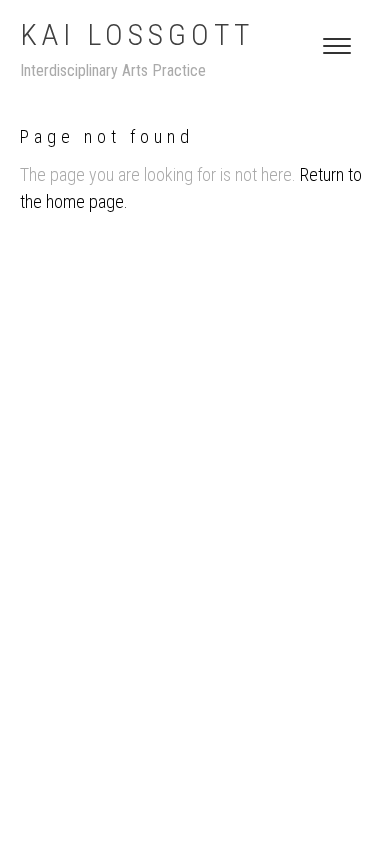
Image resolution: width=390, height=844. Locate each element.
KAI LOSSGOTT (137, 34)
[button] (337, 46)
